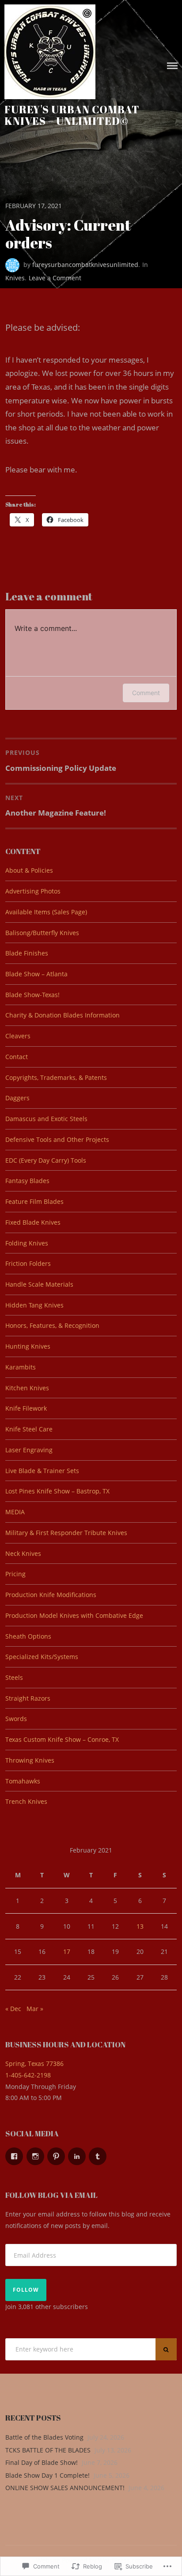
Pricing (15, 1574)
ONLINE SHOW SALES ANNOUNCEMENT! (65, 2488)
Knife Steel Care (29, 1429)
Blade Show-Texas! (32, 995)
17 (67, 1951)
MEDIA (15, 1512)
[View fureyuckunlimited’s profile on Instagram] (35, 2156)
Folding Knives (27, 1243)
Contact (17, 1057)
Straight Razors (28, 1698)
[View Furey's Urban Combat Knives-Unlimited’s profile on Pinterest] (56, 2156)
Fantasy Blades (27, 1181)
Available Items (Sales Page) (46, 912)
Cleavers (18, 1036)
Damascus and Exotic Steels (46, 1119)
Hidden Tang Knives (34, 1305)
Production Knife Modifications (51, 1595)
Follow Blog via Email (51, 2195)
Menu (172, 66)
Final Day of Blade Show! (42, 2462)
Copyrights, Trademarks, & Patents (56, 1077)
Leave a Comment (55, 278)
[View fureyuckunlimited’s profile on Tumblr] (98, 2156)
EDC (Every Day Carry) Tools (46, 1160)
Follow (26, 2290)
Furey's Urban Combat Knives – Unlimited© (72, 115)
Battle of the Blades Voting (44, 2437)
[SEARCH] (166, 2349)
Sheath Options (28, 1636)
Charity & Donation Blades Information (63, 1015)
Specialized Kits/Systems (42, 1657)
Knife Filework (26, 1408)
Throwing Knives (30, 1760)
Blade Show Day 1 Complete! (47, 2475)
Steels (14, 1677)
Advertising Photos (33, 891)
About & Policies (29, 870)
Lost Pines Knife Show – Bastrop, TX (57, 1491)
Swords (16, 1719)
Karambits (21, 1367)
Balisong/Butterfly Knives (42, 933)
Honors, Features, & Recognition (52, 1325)
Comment (146, 693)
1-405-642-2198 (28, 2075)
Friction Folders (28, 1263)
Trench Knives (26, 1801)
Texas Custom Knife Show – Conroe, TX (62, 1739)
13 (140, 1926)
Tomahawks (23, 1781)
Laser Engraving (29, 1450)
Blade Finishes (27, 953)
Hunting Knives (28, 1346)
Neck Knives (23, 1553)
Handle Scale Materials (39, 1284)
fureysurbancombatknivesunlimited (85, 265)
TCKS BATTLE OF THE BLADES (48, 2450)
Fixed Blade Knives (33, 1222)
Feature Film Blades (34, 1201)
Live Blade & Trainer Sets (42, 1471)
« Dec (13, 2009)
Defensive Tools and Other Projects (57, 1139)
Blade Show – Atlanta (36, 974)
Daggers (17, 1098)
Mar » (35, 2009)
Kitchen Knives (27, 1388)
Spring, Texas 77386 (34, 2064)
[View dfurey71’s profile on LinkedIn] (77, 2156)
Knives (15, 278)
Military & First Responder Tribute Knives (66, 1533)
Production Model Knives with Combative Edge (74, 1615)
